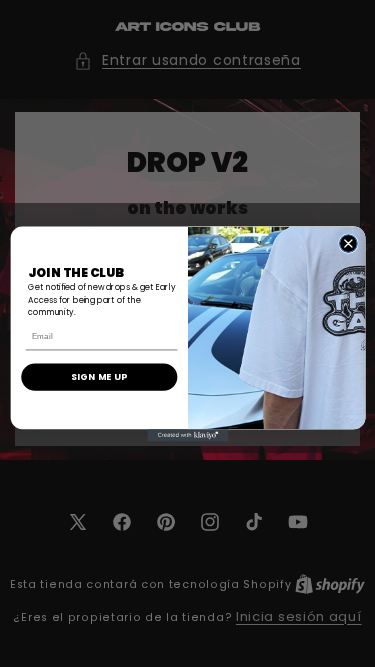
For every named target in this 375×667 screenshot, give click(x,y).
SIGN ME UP (98, 376)
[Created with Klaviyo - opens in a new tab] (187, 435)
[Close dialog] (348, 243)
